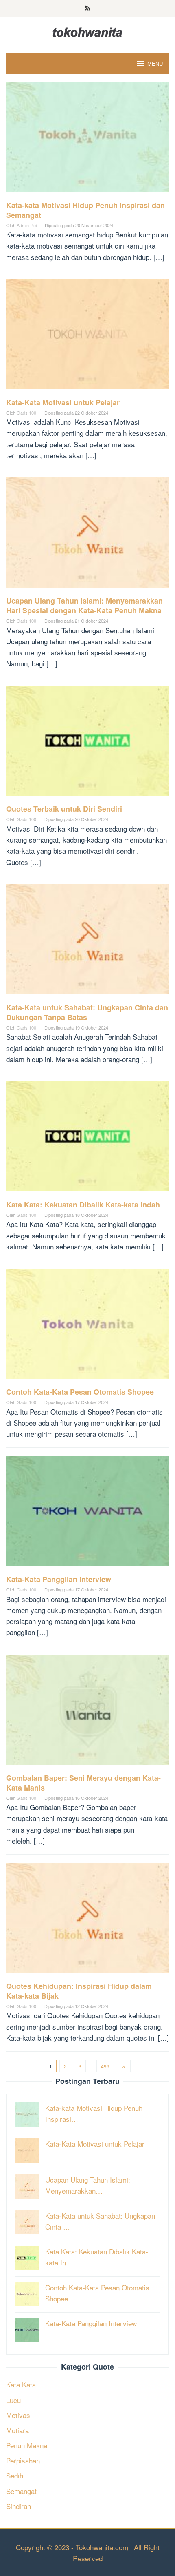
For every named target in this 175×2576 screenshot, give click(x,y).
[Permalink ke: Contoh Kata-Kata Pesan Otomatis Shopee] (87, 1327)
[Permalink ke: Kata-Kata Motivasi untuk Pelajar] (87, 337)
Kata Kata (21, 2384)
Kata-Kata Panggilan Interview (59, 1579)
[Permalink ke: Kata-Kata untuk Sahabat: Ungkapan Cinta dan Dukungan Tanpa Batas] (87, 942)
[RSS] (88, 9)
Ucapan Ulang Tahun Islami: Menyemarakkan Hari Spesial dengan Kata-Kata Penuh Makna (84, 606)
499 (105, 2066)
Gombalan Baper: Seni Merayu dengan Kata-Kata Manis (83, 1783)
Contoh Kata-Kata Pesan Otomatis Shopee (80, 1392)
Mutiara (17, 2430)
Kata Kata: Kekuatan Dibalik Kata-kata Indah (83, 1205)
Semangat (21, 2491)
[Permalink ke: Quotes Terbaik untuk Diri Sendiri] (87, 744)
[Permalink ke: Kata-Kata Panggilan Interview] (87, 1514)
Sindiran (19, 2506)
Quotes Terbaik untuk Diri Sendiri (64, 809)
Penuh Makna (27, 2445)
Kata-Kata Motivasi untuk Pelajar (63, 402)
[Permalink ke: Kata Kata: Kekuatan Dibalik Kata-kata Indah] (87, 1139)
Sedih (15, 2475)
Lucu (13, 2400)
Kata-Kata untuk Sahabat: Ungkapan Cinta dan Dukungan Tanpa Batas (87, 1012)
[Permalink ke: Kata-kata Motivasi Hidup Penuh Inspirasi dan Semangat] (87, 140)
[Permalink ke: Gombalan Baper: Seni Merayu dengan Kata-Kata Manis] (87, 1712)
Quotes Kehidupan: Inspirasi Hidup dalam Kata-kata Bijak (79, 1991)
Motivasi (19, 2415)
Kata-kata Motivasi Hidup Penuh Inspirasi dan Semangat (85, 210)
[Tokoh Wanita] (87, 31)
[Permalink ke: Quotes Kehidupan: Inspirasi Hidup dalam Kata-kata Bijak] (87, 1920)
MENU (155, 63)
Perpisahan (23, 2460)
